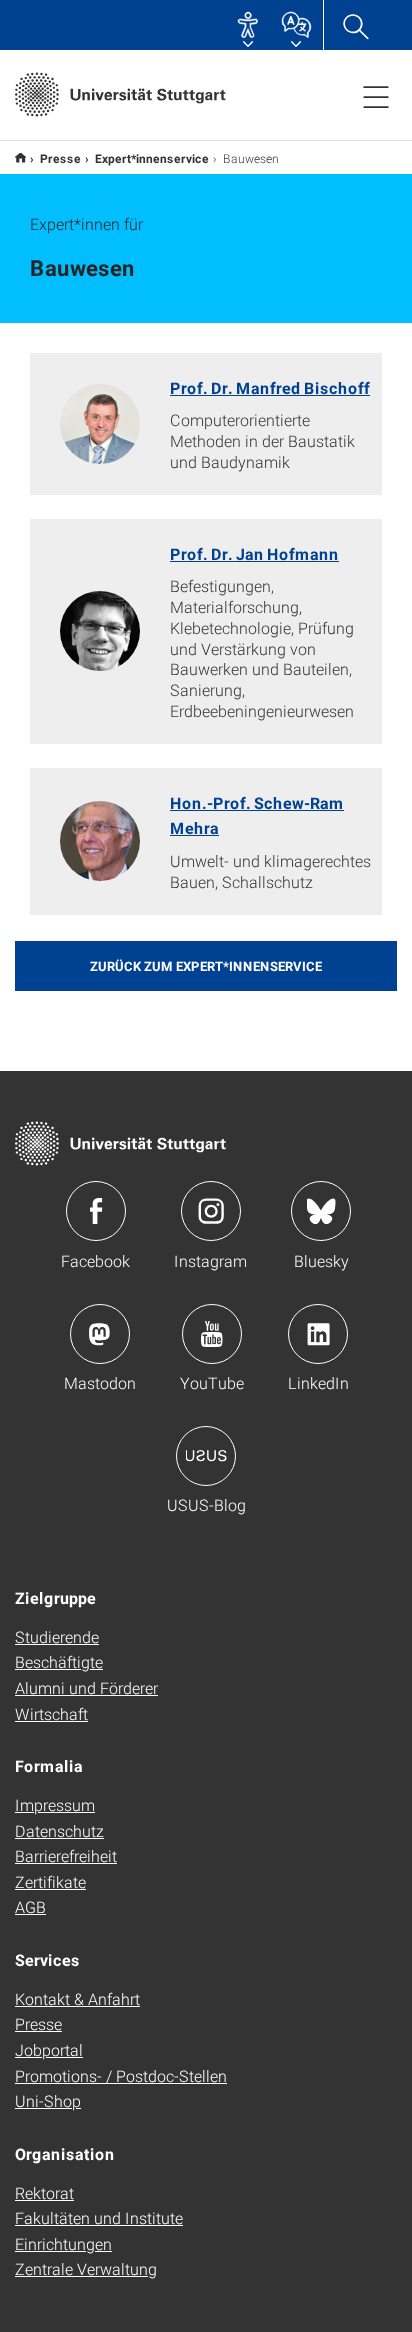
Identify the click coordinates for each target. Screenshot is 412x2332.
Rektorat (44, 2192)
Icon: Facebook (96, 1211)
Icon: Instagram (211, 1211)
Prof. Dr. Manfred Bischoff (270, 387)
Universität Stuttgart (20, 157)
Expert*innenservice (152, 158)
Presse (60, 158)
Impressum (55, 1804)
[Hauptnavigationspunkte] (376, 96)
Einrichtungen (63, 2243)
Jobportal (49, 2049)
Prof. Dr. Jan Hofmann (254, 553)
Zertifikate (50, 1881)
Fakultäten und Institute (99, 2217)
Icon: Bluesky (321, 1211)
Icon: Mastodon (100, 1334)
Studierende (57, 1636)
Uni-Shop (48, 2100)
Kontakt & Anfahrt (77, 1998)
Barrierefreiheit (66, 1855)
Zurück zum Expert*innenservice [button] (206, 966)
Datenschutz (59, 1830)
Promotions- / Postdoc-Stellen (121, 2075)
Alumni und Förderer (86, 1687)
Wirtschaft (51, 1713)
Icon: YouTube (212, 1334)
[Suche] (355, 25)
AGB (30, 1906)
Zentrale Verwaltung (86, 2268)
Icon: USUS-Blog (206, 1456)
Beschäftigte (59, 1661)
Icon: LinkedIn (318, 1334)
